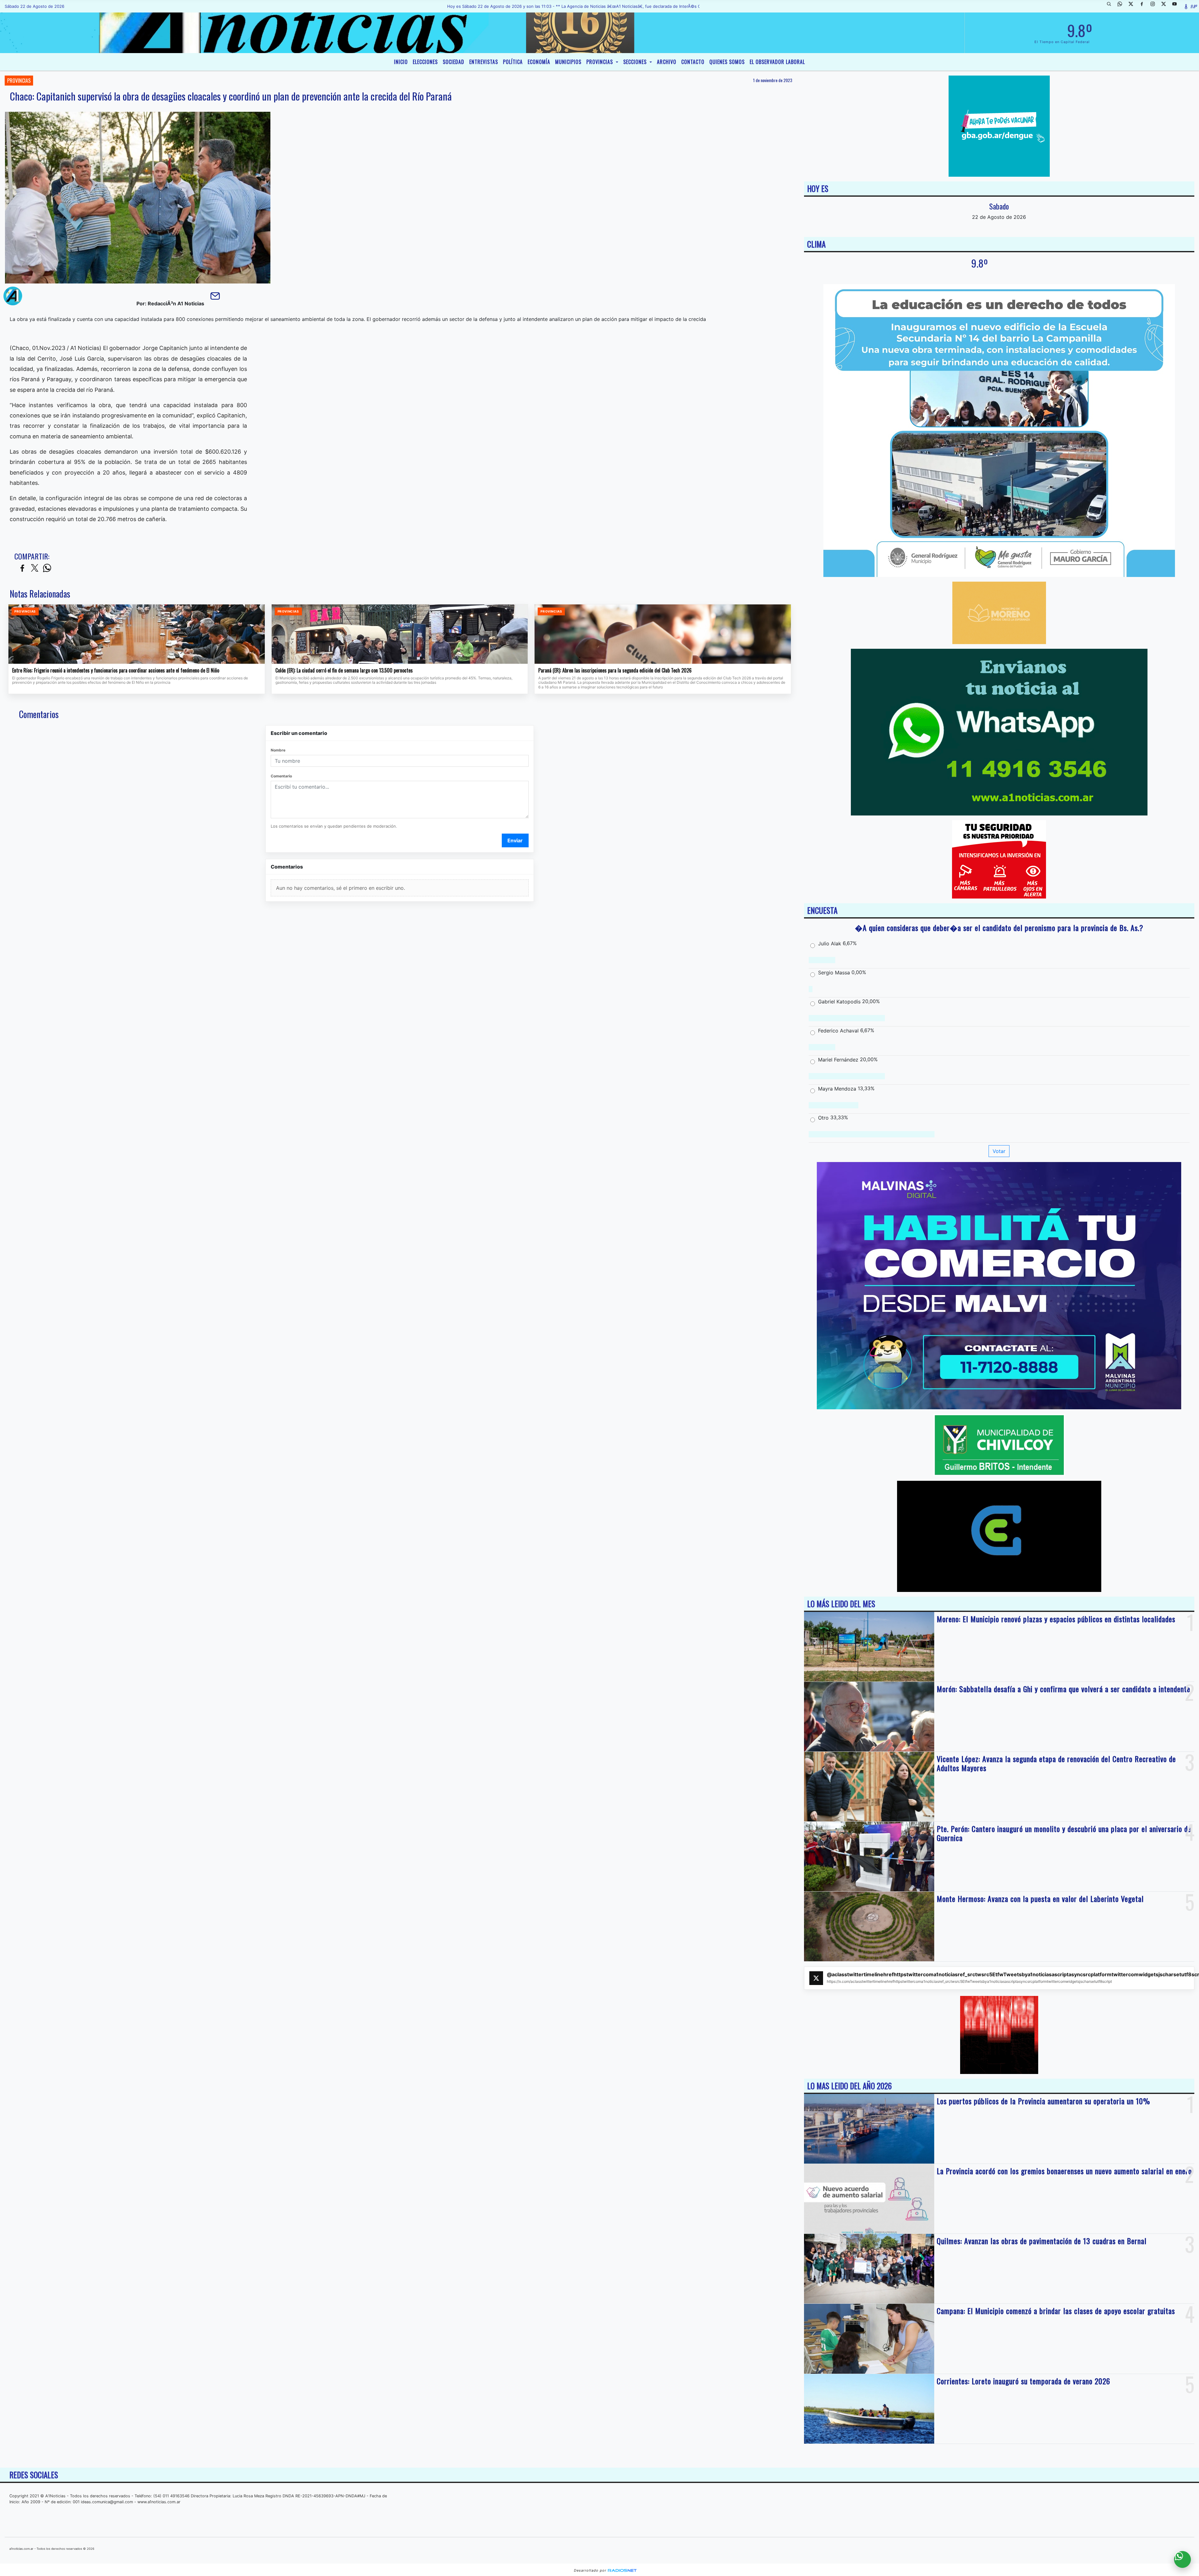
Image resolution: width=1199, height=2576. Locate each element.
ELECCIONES (425, 62)
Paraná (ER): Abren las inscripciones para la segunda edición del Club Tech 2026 (615, 671)
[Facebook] (1144, 6)
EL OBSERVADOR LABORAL (777, 62)
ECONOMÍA (539, 62)
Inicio (401, 62)
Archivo (667, 62)
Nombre (278, 750)
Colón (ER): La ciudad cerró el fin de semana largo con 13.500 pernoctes (344, 671)
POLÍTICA (513, 62)
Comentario (281, 776)
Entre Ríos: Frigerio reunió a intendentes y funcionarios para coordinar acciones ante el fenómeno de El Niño (116, 671)
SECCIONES (636, 62)
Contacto (693, 62)
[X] (1133, 6)
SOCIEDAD (454, 62)
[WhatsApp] (1122, 6)
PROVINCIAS (600, 62)
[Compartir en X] (35, 568)
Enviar (515, 840)
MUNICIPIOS (568, 62)
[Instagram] (1155, 6)
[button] (1111, 6)
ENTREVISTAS (484, 62)
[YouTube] (1177, 6)
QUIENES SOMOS (727, 62)
